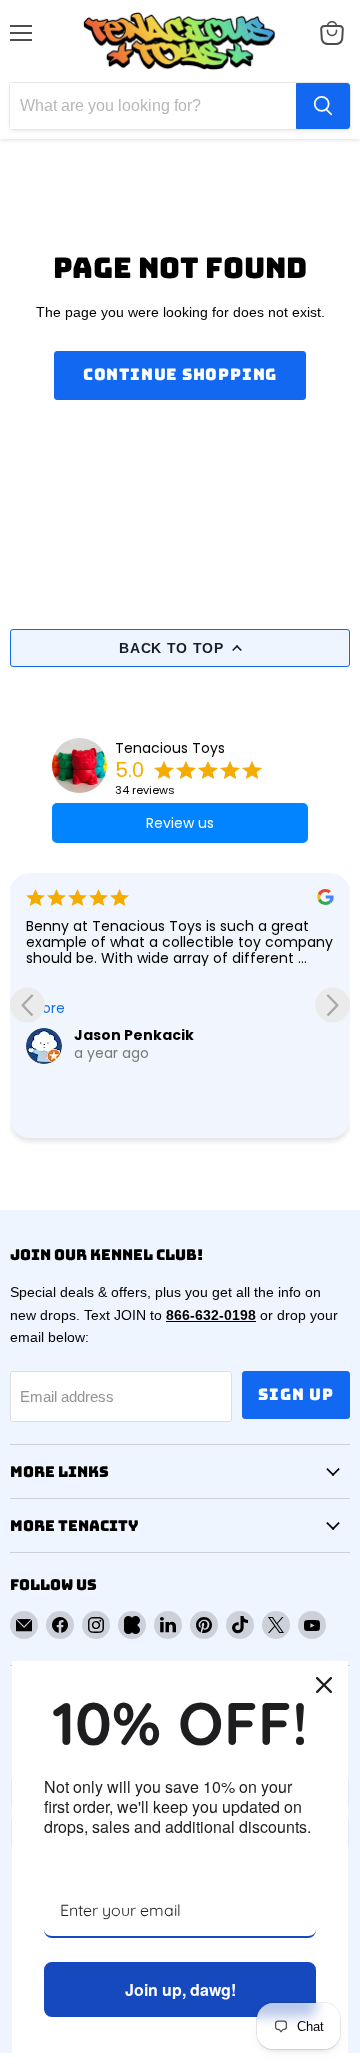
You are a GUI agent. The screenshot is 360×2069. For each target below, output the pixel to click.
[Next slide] (332, 1005)
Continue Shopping (180, 374)
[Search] (323, 106)
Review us (180, 823)
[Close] (324, 1685)
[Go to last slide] (27, 1005)
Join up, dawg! (180, 1989)
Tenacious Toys (170, 748)
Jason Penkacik (134, 1035)
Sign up (296, 1394)
